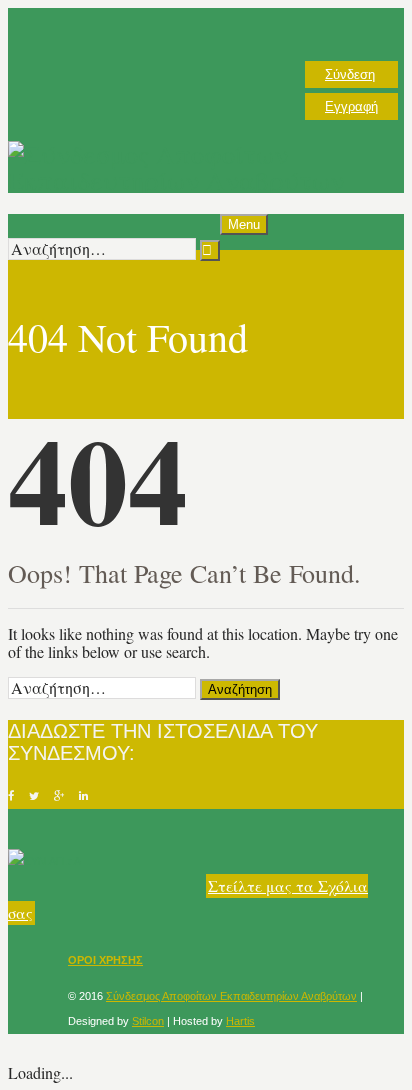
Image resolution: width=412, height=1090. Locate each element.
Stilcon (148, 1021)
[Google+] (59, 796)
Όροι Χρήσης (105, 960)
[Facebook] (11, 796)
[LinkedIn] (83, 796)
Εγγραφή (351, 106)
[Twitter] (34, 796)
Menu (244, 224)
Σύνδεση (350, 74)
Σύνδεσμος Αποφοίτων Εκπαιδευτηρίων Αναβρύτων (231, 996)
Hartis (240, 1021)
